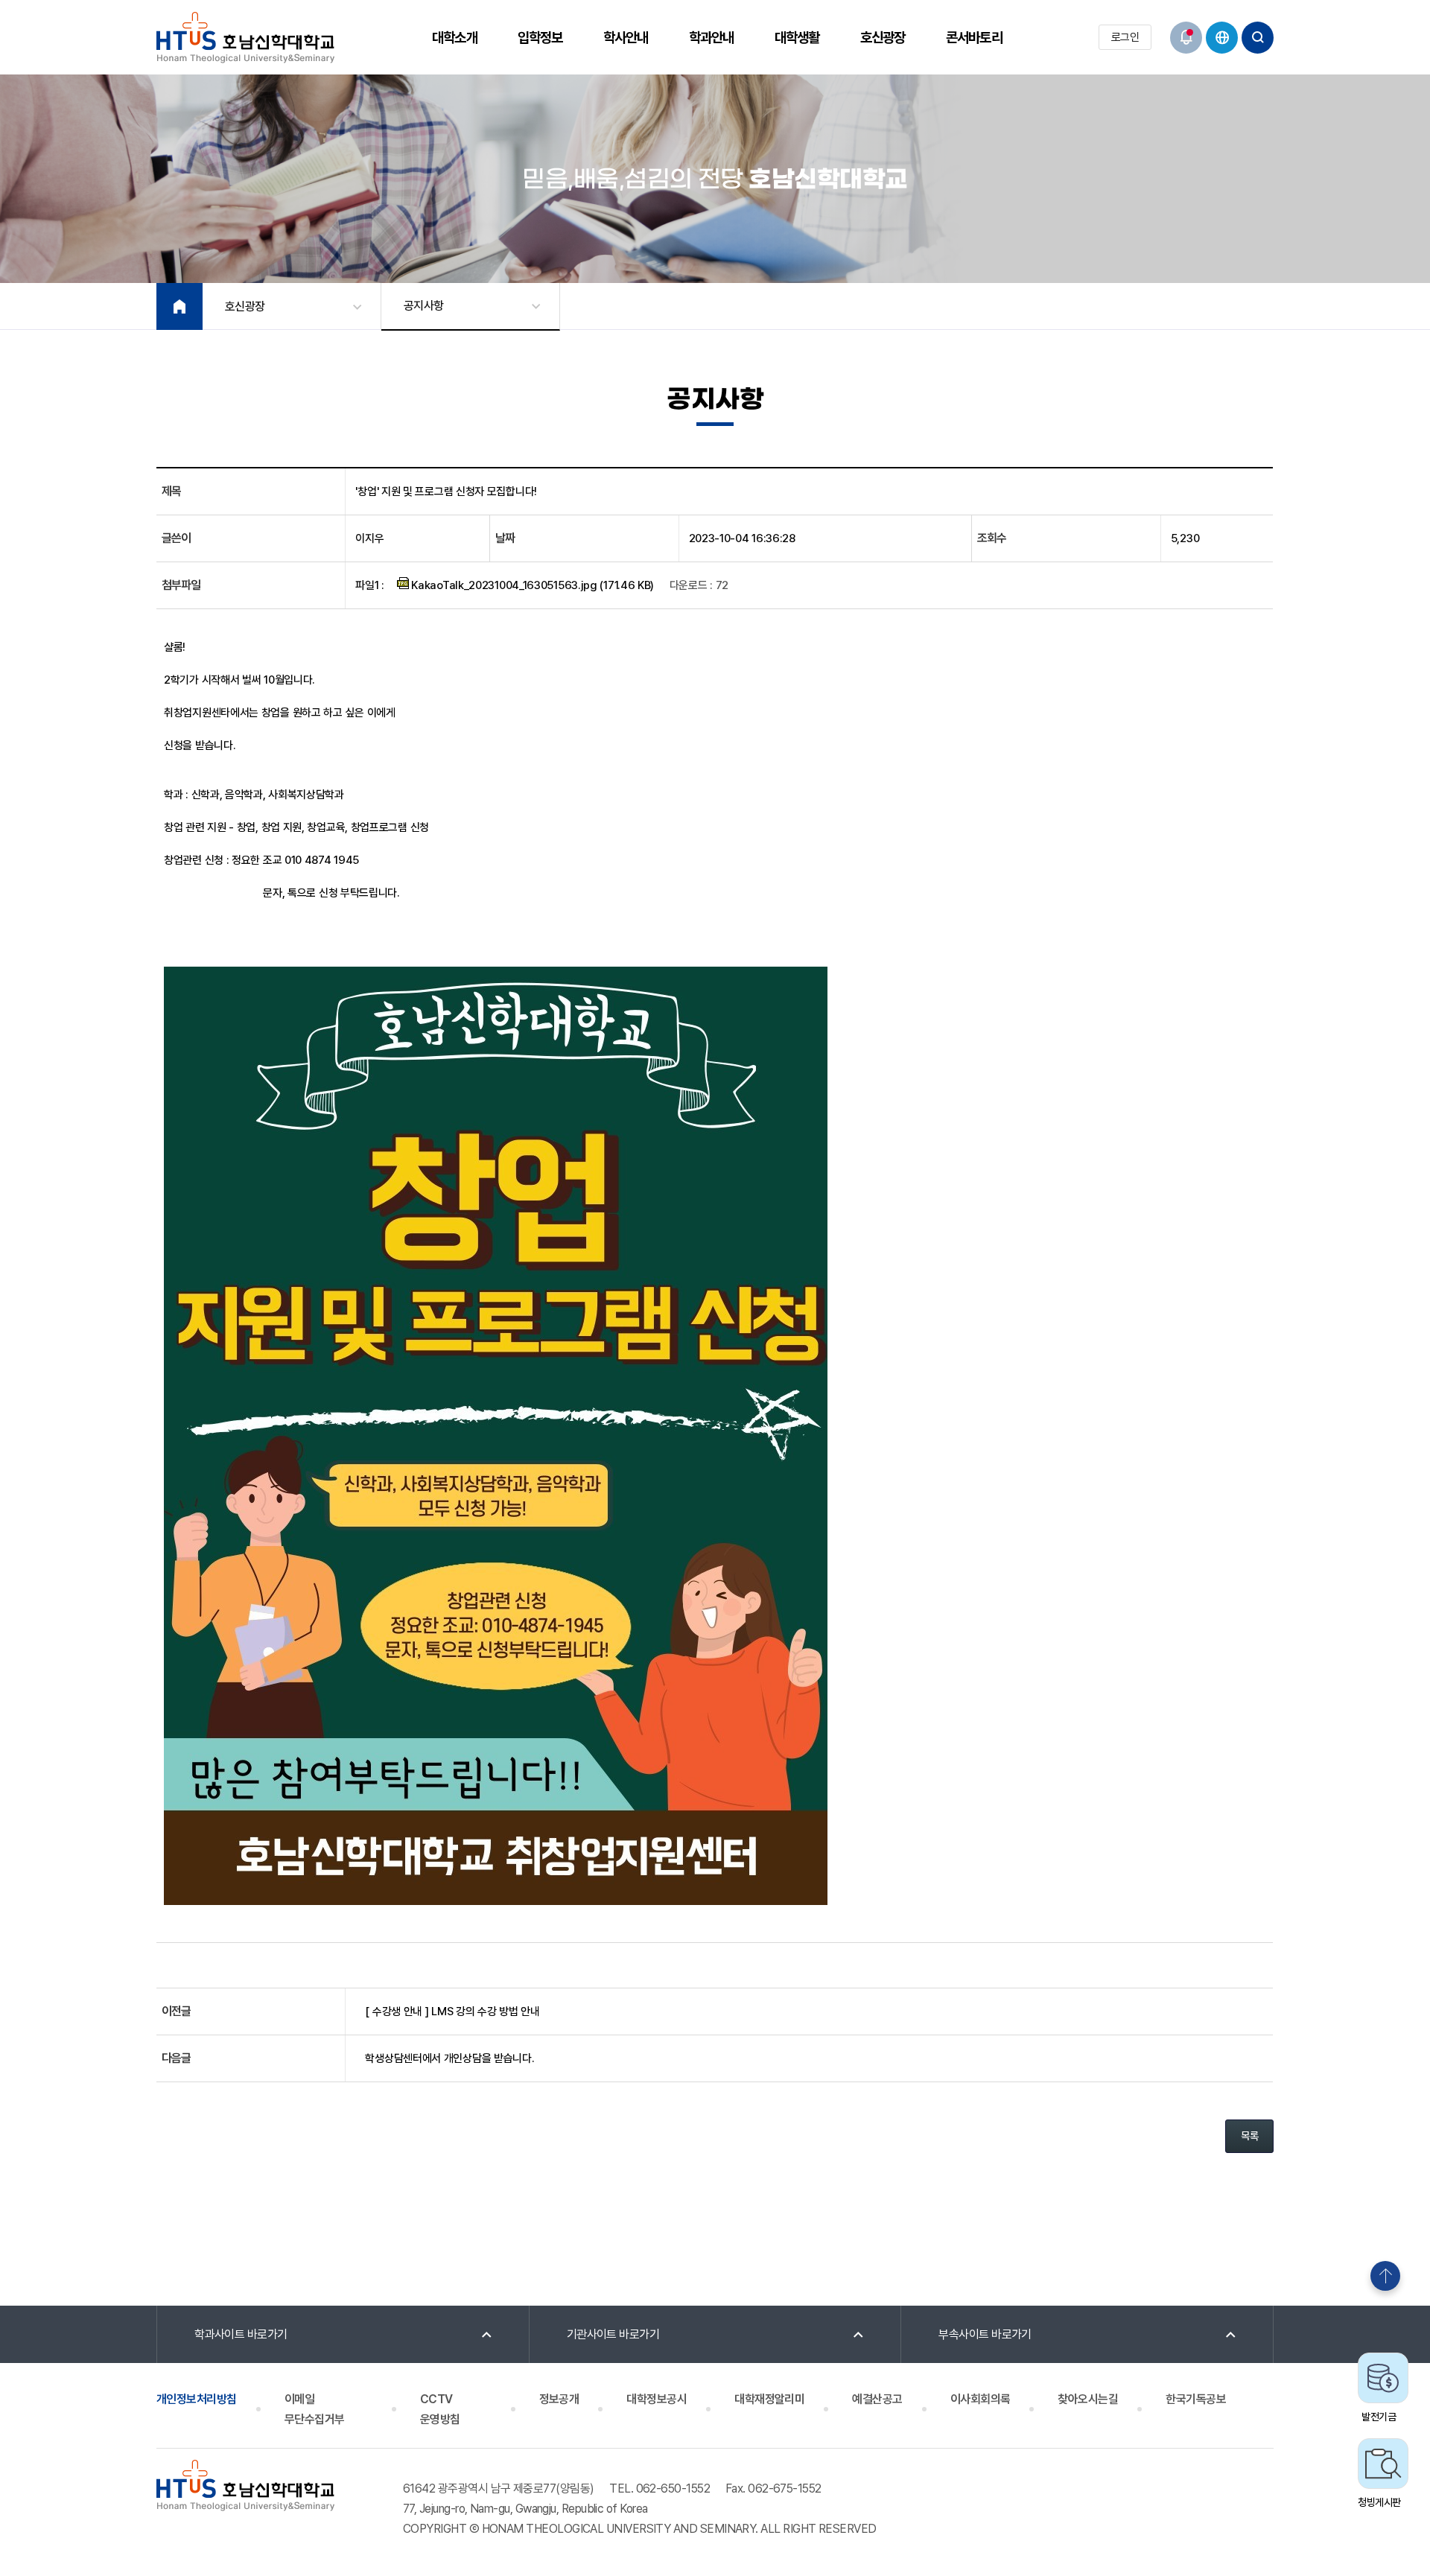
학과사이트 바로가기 (241, 2334)
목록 (1249, 2136)
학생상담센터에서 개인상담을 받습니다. (449, 2058)
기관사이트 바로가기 (613, 2334)
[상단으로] (1385, 2276)
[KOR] (1222, 38)
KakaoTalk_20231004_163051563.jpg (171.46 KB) (532, 585)
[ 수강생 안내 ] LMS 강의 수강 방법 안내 (452, 2011)
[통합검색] (1258, 38)
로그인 (1125, 37)
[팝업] (1186, 38)
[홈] (179, 306)
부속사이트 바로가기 (985, 2334)
